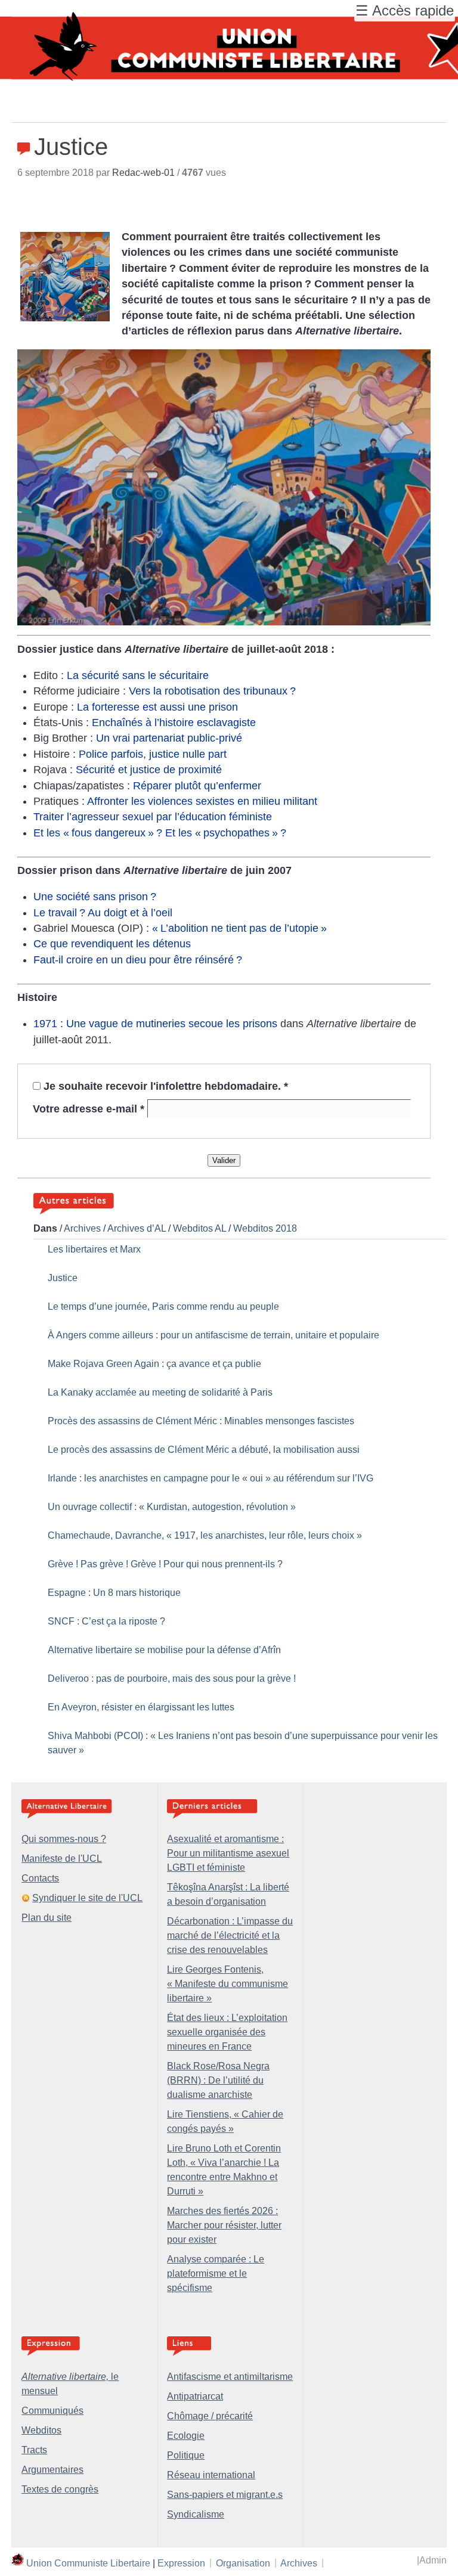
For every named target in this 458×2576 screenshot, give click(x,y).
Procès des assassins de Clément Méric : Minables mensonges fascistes (201, 1421)
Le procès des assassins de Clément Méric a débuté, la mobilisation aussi (204, 1450)
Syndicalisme (196, 2514)
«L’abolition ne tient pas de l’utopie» (239, 928)
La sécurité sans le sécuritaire (138, 675)
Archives (82, 1228)
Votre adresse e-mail (89, 1108)
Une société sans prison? (95, 897)
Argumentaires (52, 2470)
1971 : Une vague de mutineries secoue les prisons (155, 1024)
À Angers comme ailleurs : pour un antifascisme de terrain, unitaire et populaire (213, 1335)
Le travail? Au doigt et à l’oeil (103, 913)
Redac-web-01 (143, 173)
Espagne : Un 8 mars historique (114, 1593)
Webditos (41, 2430)
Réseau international (211, 2475)
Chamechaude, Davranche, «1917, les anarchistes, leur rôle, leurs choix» (205, 1535)
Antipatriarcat (195, 2396)
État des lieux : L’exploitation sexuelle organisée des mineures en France (227, 2032)
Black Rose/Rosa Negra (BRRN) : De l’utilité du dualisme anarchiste (218, 2080)
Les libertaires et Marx (94, 1249)
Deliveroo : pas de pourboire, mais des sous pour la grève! (172, 1678)
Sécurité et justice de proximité (149, 770)
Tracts (34, 2450)
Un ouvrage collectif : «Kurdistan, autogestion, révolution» (172, 1507)
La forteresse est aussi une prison (157, 707)
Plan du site (47, 1918)
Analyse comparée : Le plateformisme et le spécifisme (216, 2273)
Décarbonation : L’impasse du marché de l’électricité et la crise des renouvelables (230, 1935)
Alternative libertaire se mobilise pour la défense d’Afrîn (164, 1650)
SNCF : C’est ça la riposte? (106, 1621)
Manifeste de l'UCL (62, 1859)
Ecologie (186, 2436)
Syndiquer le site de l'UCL (87, 1898)
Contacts (40, 1878)
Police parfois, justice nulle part (153, 754)
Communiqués (52, 2411)
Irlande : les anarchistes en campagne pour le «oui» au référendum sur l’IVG (211, 1478)
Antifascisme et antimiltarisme (230, 2377)
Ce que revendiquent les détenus (112, 944)
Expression (181, 2563)
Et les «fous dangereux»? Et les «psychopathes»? (160, 833)
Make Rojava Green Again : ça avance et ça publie (154, 1364)
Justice (63, 1278)
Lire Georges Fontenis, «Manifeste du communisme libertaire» (228, 1984)
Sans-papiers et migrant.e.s (225, 2495)
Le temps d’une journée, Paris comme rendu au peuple (163, 1306)
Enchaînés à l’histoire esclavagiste (174, 723)
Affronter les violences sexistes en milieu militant (202, 801)
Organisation (243, 2563)
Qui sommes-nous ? (64, 1839)
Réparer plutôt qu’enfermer (197, 786)
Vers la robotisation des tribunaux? (212, 691)
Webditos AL (199, 1228)
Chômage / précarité (210, 2416)
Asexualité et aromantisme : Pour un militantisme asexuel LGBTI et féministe (228, 1853)
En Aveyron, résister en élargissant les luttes (141, 1707)
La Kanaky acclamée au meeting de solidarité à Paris (160, 1392)
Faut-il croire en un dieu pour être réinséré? (138, 960)
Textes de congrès (60, 2489)
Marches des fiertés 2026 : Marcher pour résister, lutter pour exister (224, 2225)
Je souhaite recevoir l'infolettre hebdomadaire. (166, 1086)
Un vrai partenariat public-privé (169, 738)
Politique (186, 2455)
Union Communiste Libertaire (88, 2563)
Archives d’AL (137, 1228)
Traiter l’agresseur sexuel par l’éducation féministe (153, 817)
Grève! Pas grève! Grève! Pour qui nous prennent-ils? (165, 1564)
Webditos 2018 (265, 1228)
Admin (433, 2560)
